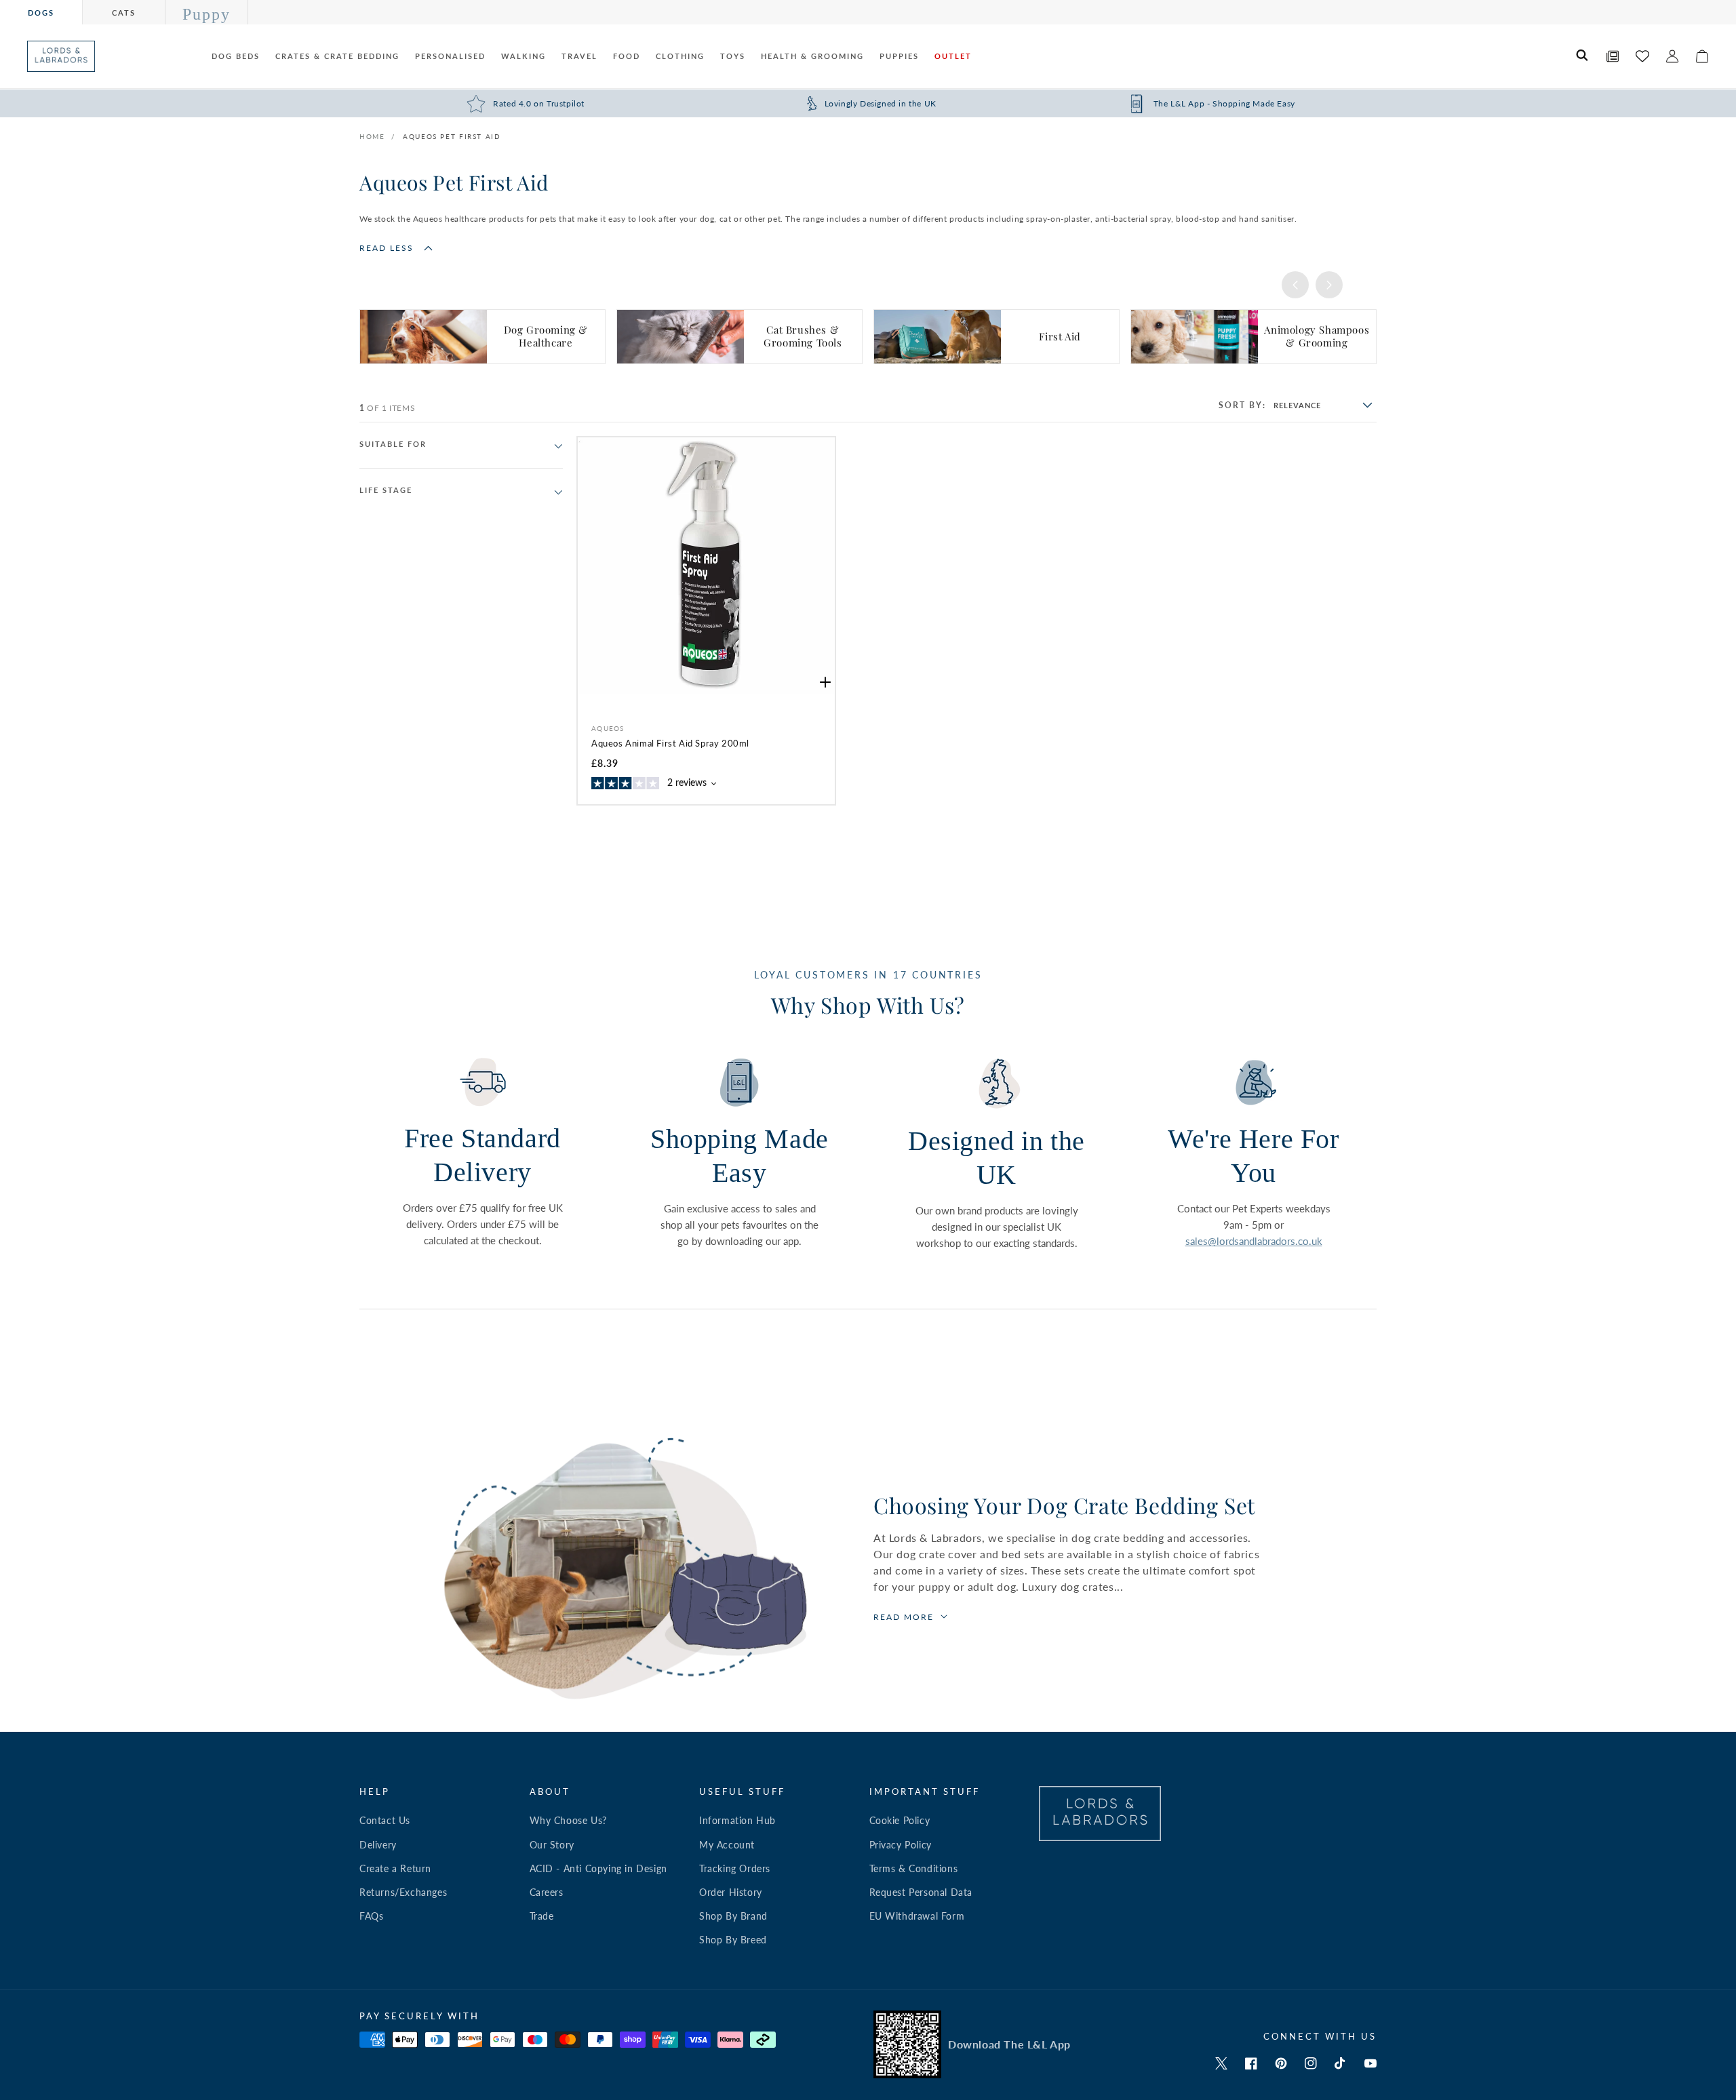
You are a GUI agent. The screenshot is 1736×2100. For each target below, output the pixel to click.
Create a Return (395, 1868)
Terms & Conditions (914, 1868)
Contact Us (385, 1820)
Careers (547, 1892)
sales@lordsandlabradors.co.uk (1254, 1241)
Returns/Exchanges (403, 1892)
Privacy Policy (901, 1845)
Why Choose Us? (568, 1820)
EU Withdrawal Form (917, 1916)
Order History (731, 1892)
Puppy (206, 14)
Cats (124, 13)
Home (372, 136)
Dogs (41, 13)
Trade (542, 1916)
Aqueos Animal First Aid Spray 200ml (670, 743)
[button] (1583, 56)
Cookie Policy (900, 1820)
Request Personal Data (921, 1892)
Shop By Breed (733, 1940)
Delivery (378, 1845)
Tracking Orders (735, 1868)
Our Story (552, 1845)
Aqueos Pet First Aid (452, 136)
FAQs (371, 1916)
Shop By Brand (733, 1916)
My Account (727, 1845)
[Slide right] (1329, 285)
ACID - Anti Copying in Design (598, 1868)
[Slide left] (1295, 285)
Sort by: (1242, 405)
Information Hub (737, 1820)
